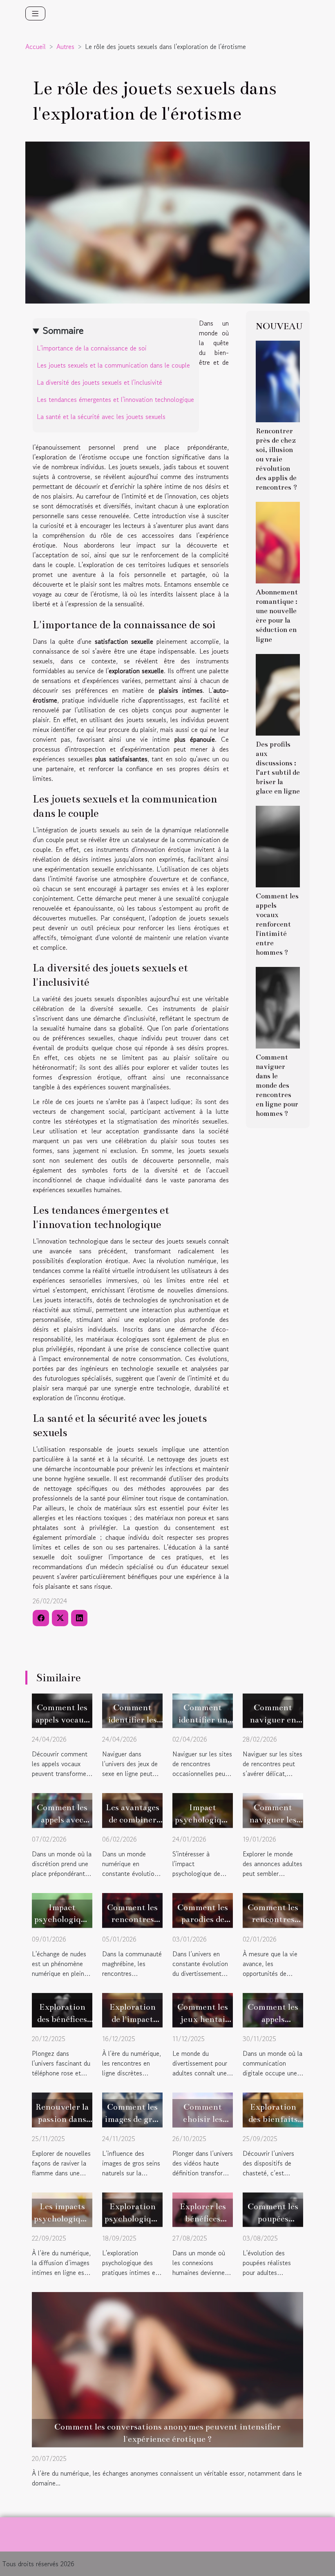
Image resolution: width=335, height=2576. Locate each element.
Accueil (36, 47)
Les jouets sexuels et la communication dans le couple (113, 365)
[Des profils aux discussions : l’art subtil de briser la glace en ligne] (278, 694)
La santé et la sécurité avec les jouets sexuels (101, 417)
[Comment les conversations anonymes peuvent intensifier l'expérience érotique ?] (167, 2368)
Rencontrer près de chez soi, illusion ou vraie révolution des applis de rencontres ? (276, 459)
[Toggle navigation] (35, 13)
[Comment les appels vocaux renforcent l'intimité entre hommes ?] (278, 845)
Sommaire (63, 330)
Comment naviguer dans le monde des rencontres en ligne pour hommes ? (277, 1085)
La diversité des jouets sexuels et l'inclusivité (99, 382)
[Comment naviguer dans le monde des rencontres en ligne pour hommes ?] (278, 1006)
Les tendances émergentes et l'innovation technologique (115, 399)
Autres (65, 47)
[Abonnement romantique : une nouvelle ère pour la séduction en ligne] (278, 542)
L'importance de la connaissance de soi (92, 348)
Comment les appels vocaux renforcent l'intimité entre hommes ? (277, 924)
